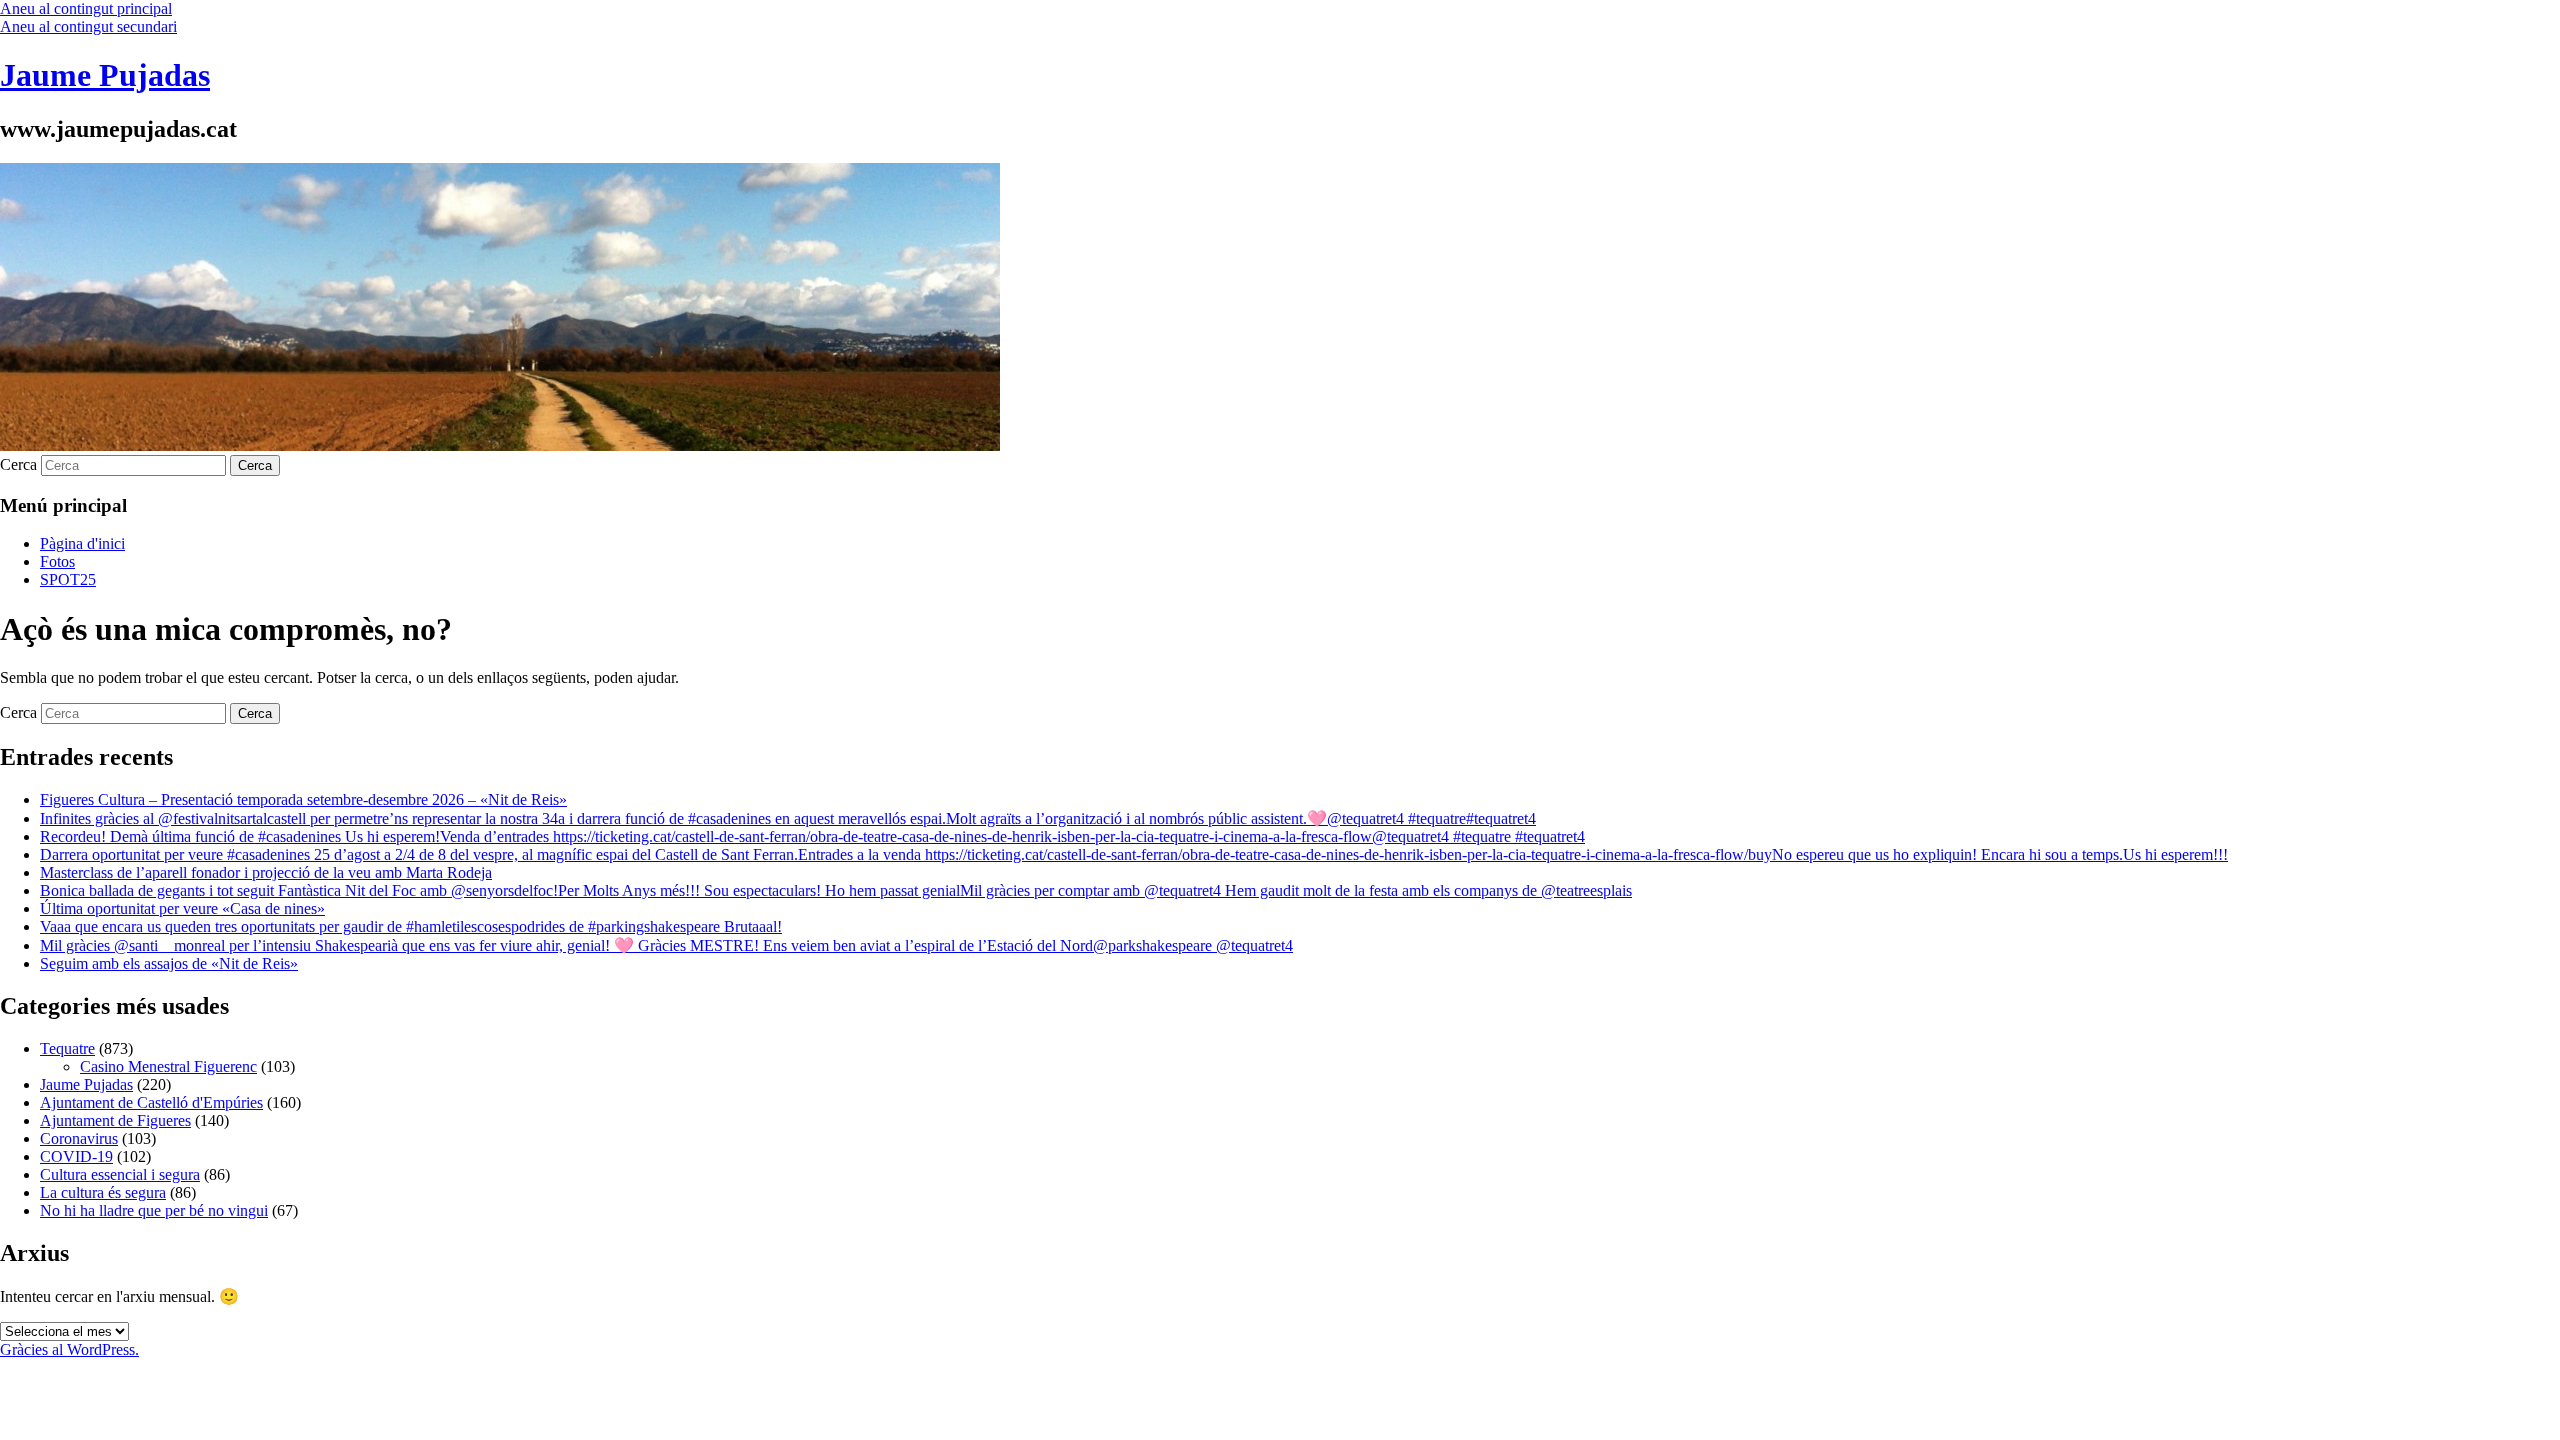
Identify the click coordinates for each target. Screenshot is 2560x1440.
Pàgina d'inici (82, 543)
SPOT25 (68, 579)
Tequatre (67, 1048)
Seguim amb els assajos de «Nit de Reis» (169, 963)
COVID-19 (76, 1156)
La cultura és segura (103, 1192)
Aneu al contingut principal (86, 8)
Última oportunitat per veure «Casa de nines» (182, 908)
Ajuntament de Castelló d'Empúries (151, 1102)
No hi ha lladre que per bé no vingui (154, 1210)
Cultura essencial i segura (120, 1174)
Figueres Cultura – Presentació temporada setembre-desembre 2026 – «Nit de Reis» (303, 799)
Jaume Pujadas (105, 75)
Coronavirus (79, 1138)
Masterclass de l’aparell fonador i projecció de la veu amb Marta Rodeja (266, 872)
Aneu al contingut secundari (88, 26)
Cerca (18, 464)
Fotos (57, 561)
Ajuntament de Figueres (115, 1120)
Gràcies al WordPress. (69, 1349)
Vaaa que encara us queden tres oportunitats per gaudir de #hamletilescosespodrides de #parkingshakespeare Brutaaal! (411, 926)
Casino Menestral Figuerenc (168, 1066)
